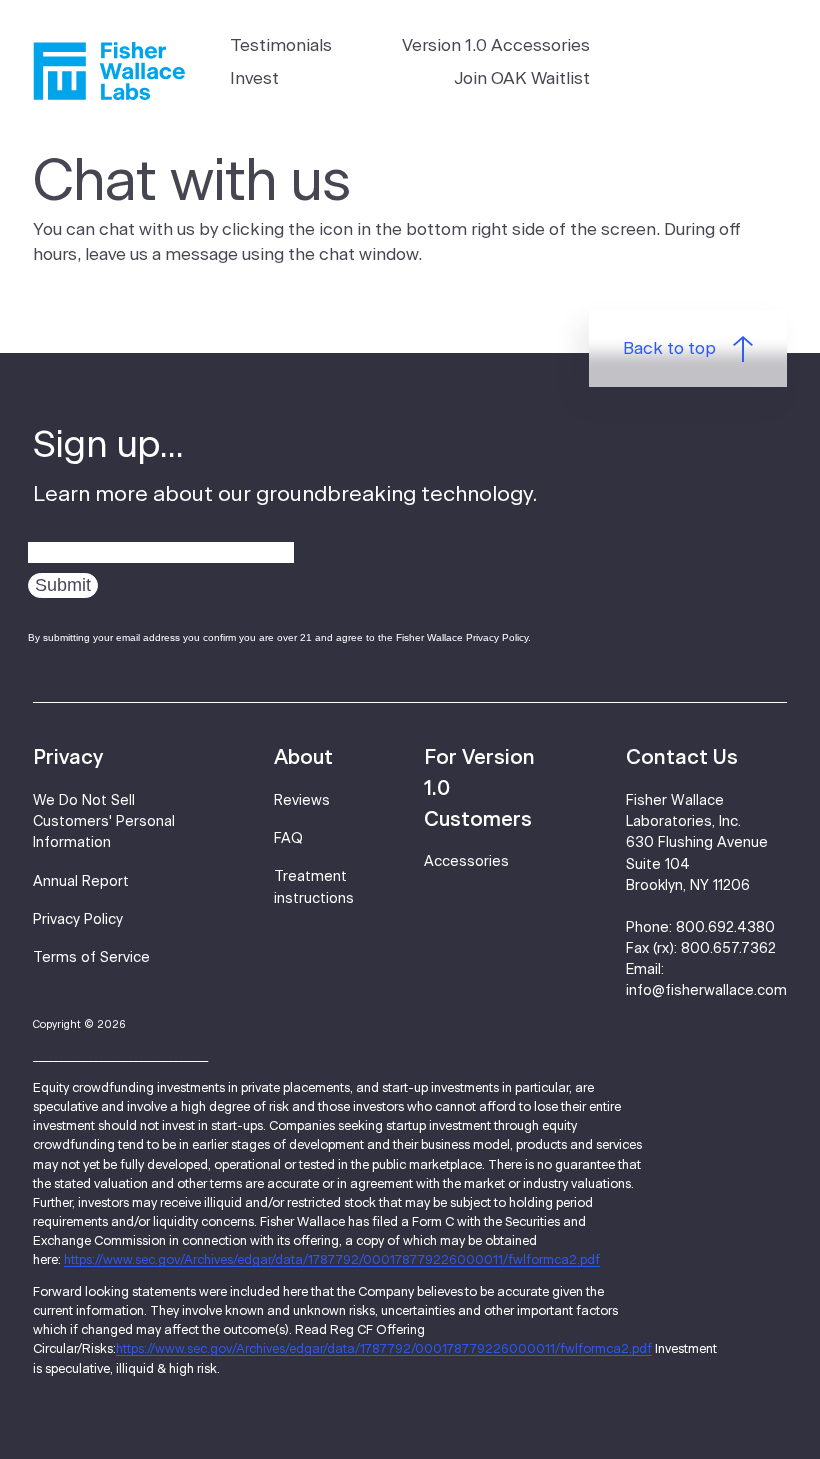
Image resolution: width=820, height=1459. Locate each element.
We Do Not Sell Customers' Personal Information (104, 822)
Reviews (302, 801)
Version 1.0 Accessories (496, 45)
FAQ (288, 839)
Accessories (466, 862)
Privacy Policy (78, 920)
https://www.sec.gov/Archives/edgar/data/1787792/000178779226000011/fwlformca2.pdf (332, 1260)
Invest (254, 78)
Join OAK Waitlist (522, 78)
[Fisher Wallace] (109, 71)
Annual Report (81, 882)
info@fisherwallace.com (706, 991)
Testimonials (281, 45)
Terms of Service (91, 958)
